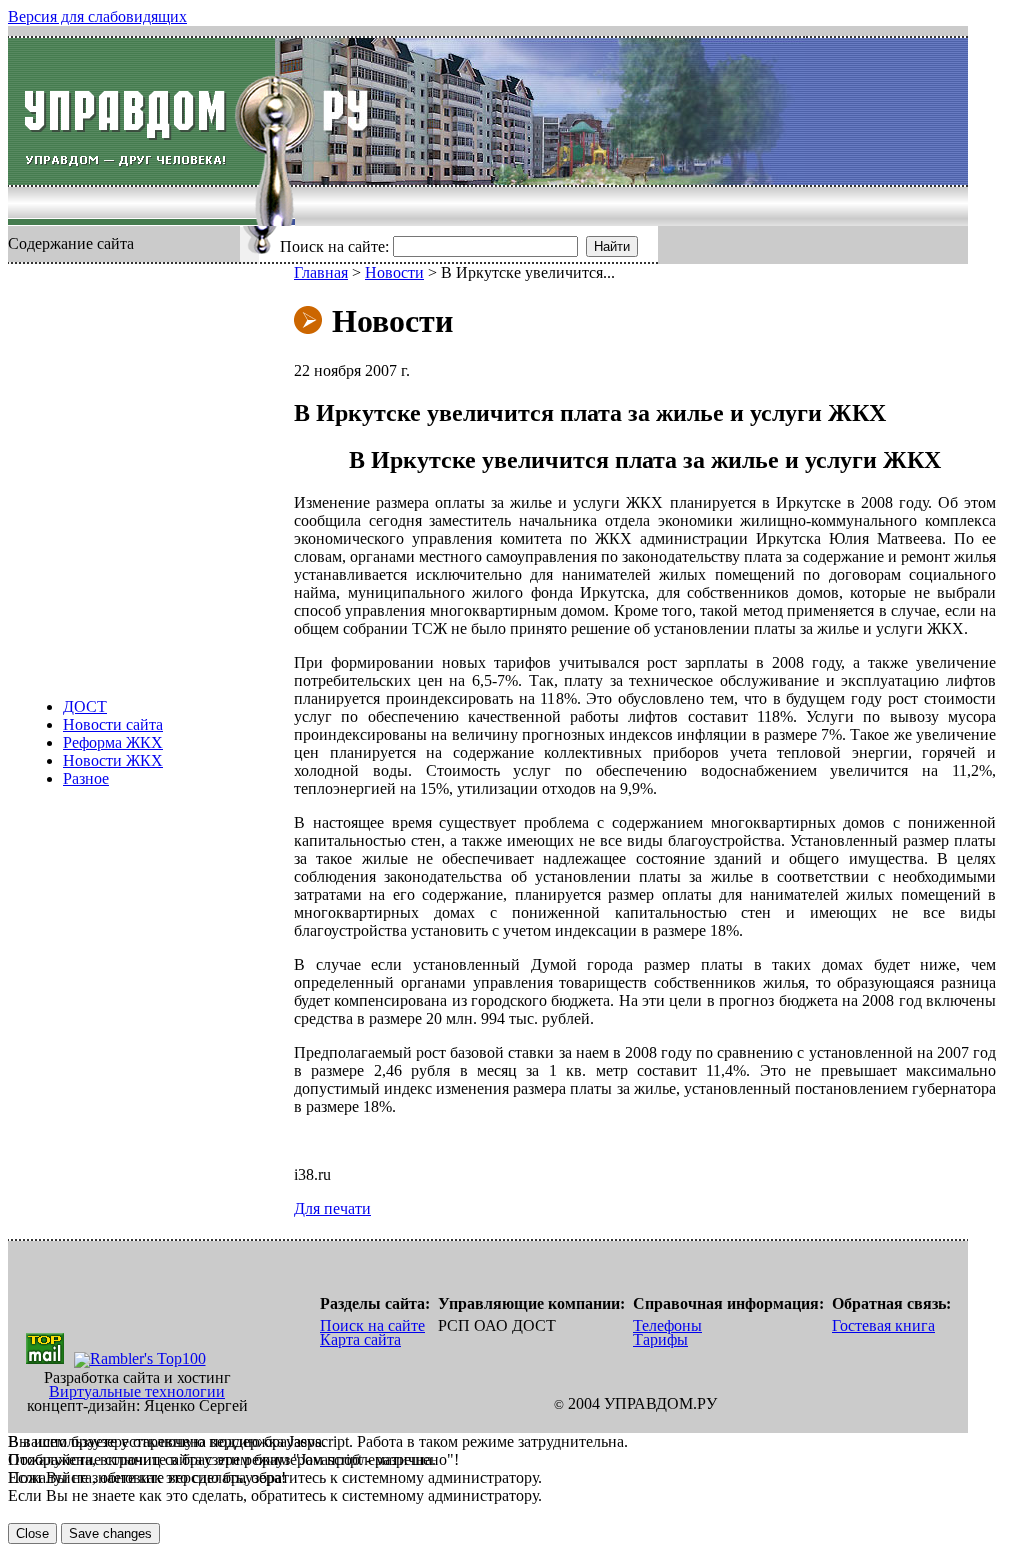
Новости (394, 272)
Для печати (332, 1208)
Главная (321, 272)
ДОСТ (85, 706)
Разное (86, 778)
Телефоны (667, 1325)
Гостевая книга (883, 1325)
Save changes (110, 1533)
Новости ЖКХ (113, 760)
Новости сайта (113, 724)
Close (32, 1533)
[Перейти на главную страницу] (141, 111)
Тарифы (660, 1339)
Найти (612, 246)
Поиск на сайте (372, 1325)
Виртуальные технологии (137, 1391)
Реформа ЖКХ (113, 742)
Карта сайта (360, 1339)
